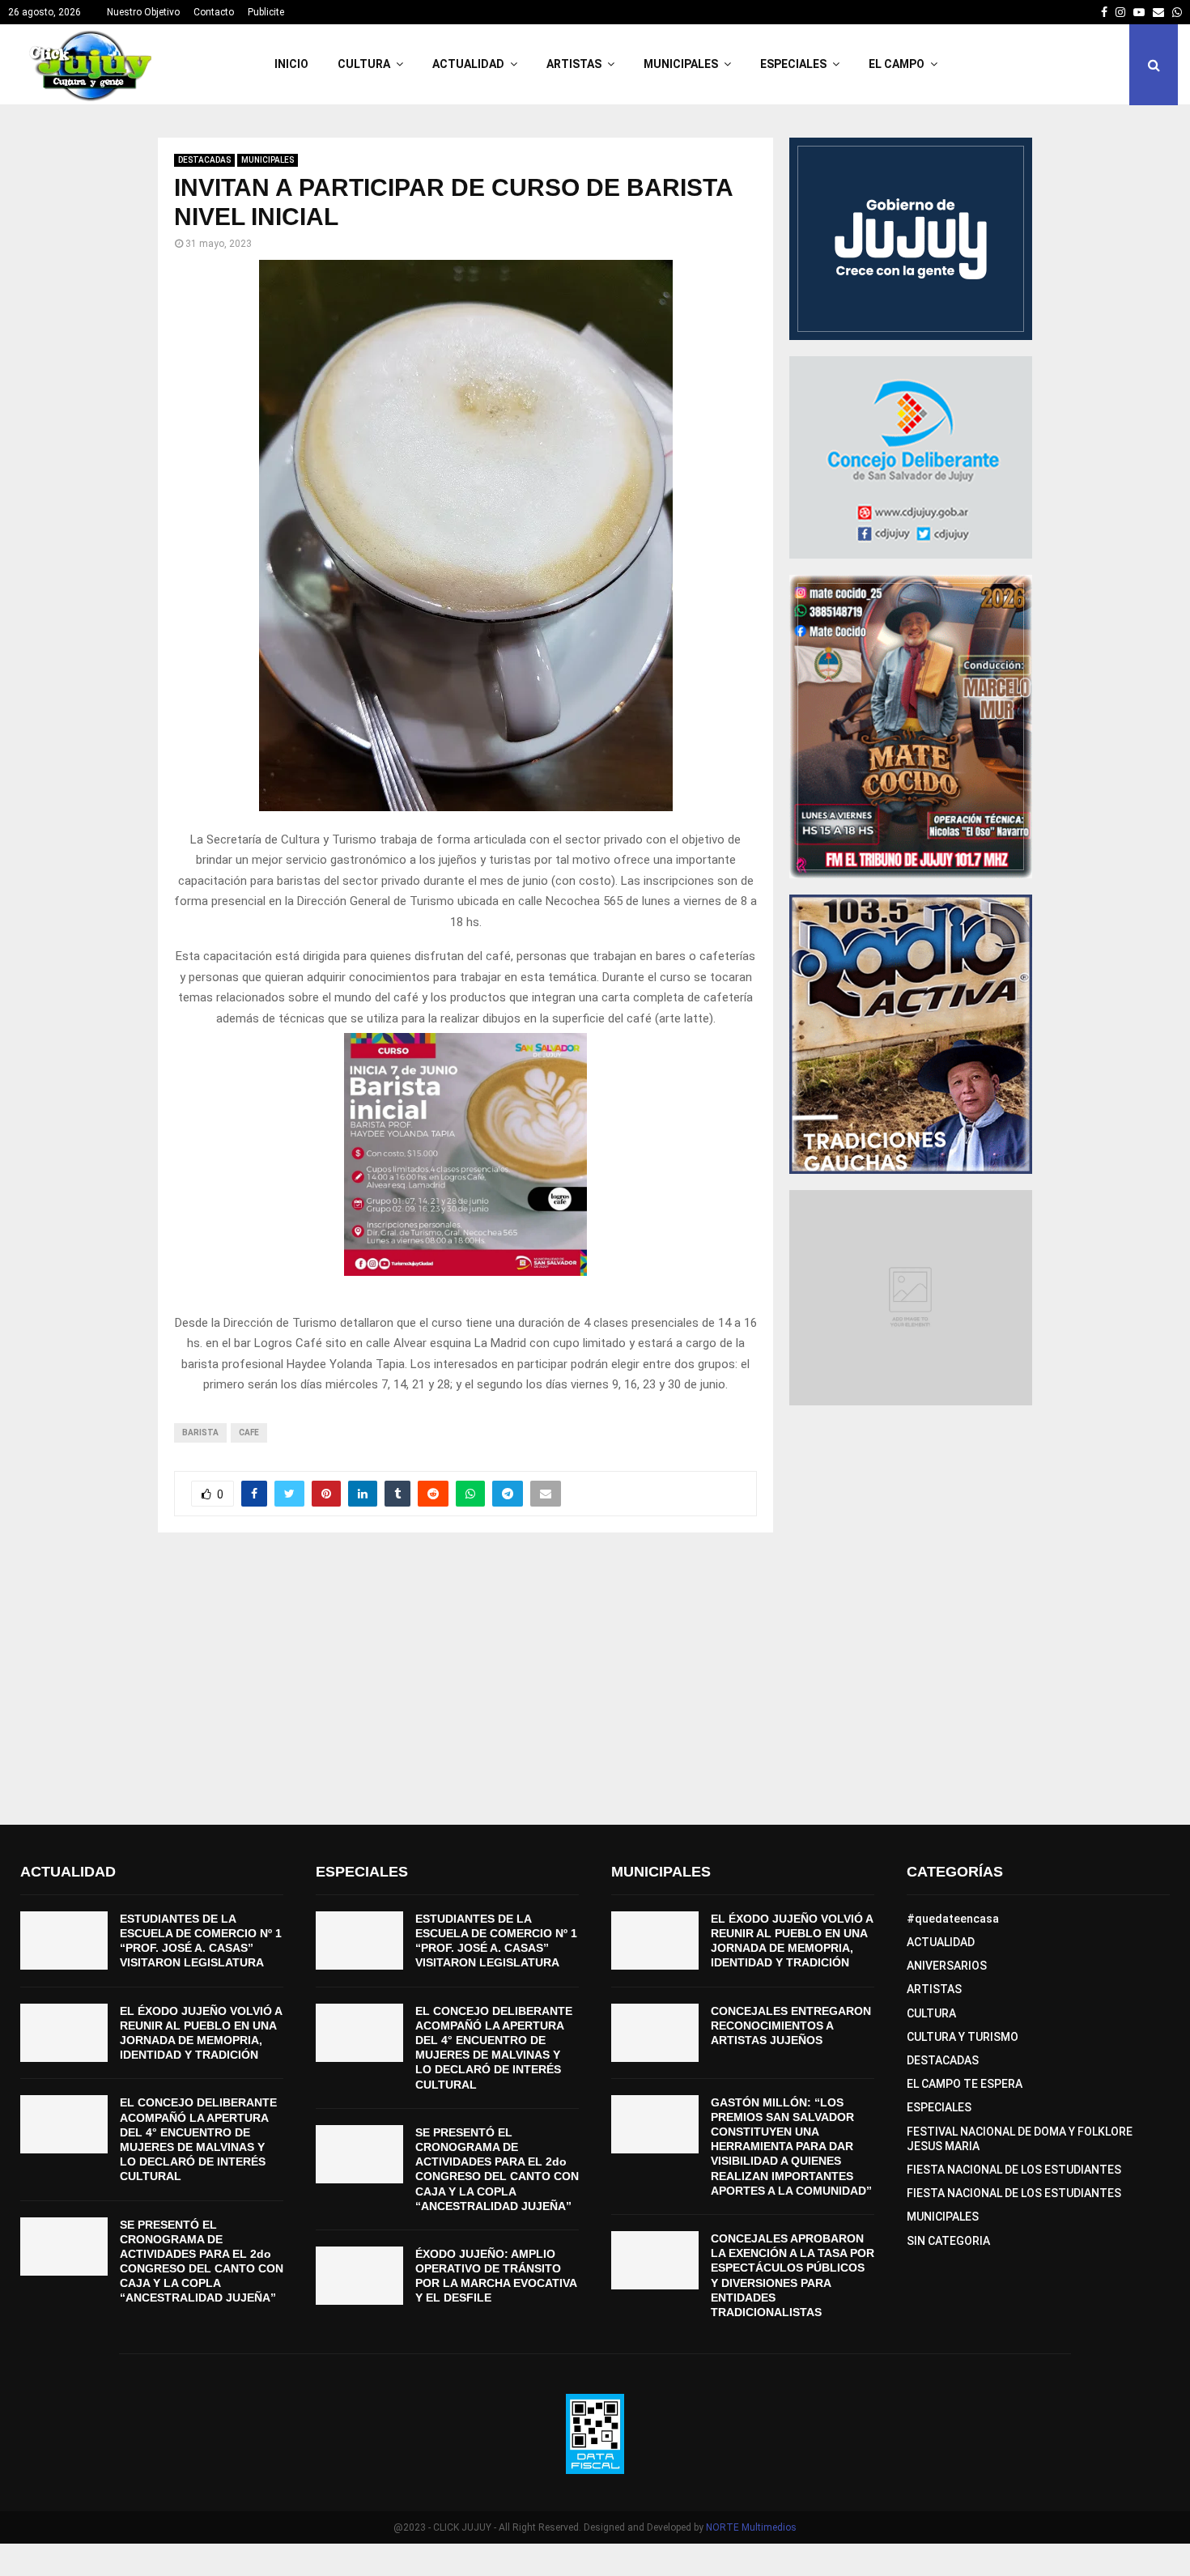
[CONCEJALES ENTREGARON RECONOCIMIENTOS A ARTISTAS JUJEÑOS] (655, 2033)
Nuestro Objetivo (143, 12)
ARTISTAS (574, 64)
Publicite (266, 12)
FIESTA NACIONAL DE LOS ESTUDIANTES (1014, 2170)
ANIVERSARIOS (947, 1966)
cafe (249, 1433)
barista (200, 1433)
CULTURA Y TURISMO (963, 2037)
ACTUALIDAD (468, 64)
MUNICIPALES (681, 64)
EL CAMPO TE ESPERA (965, 2084)
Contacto (214, 12)
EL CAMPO (897, 64)
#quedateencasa (953, 1919)
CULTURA (364, 64)
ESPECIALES (793, 64)
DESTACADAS (204, 160)
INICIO (291, 64)
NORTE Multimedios (751, 2527)
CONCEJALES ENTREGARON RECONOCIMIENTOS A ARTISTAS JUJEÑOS (791, 2026)
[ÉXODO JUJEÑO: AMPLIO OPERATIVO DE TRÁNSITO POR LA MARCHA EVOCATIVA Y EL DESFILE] (359, 2276)
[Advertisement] (595, 1679)
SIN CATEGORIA (948, 2241)
